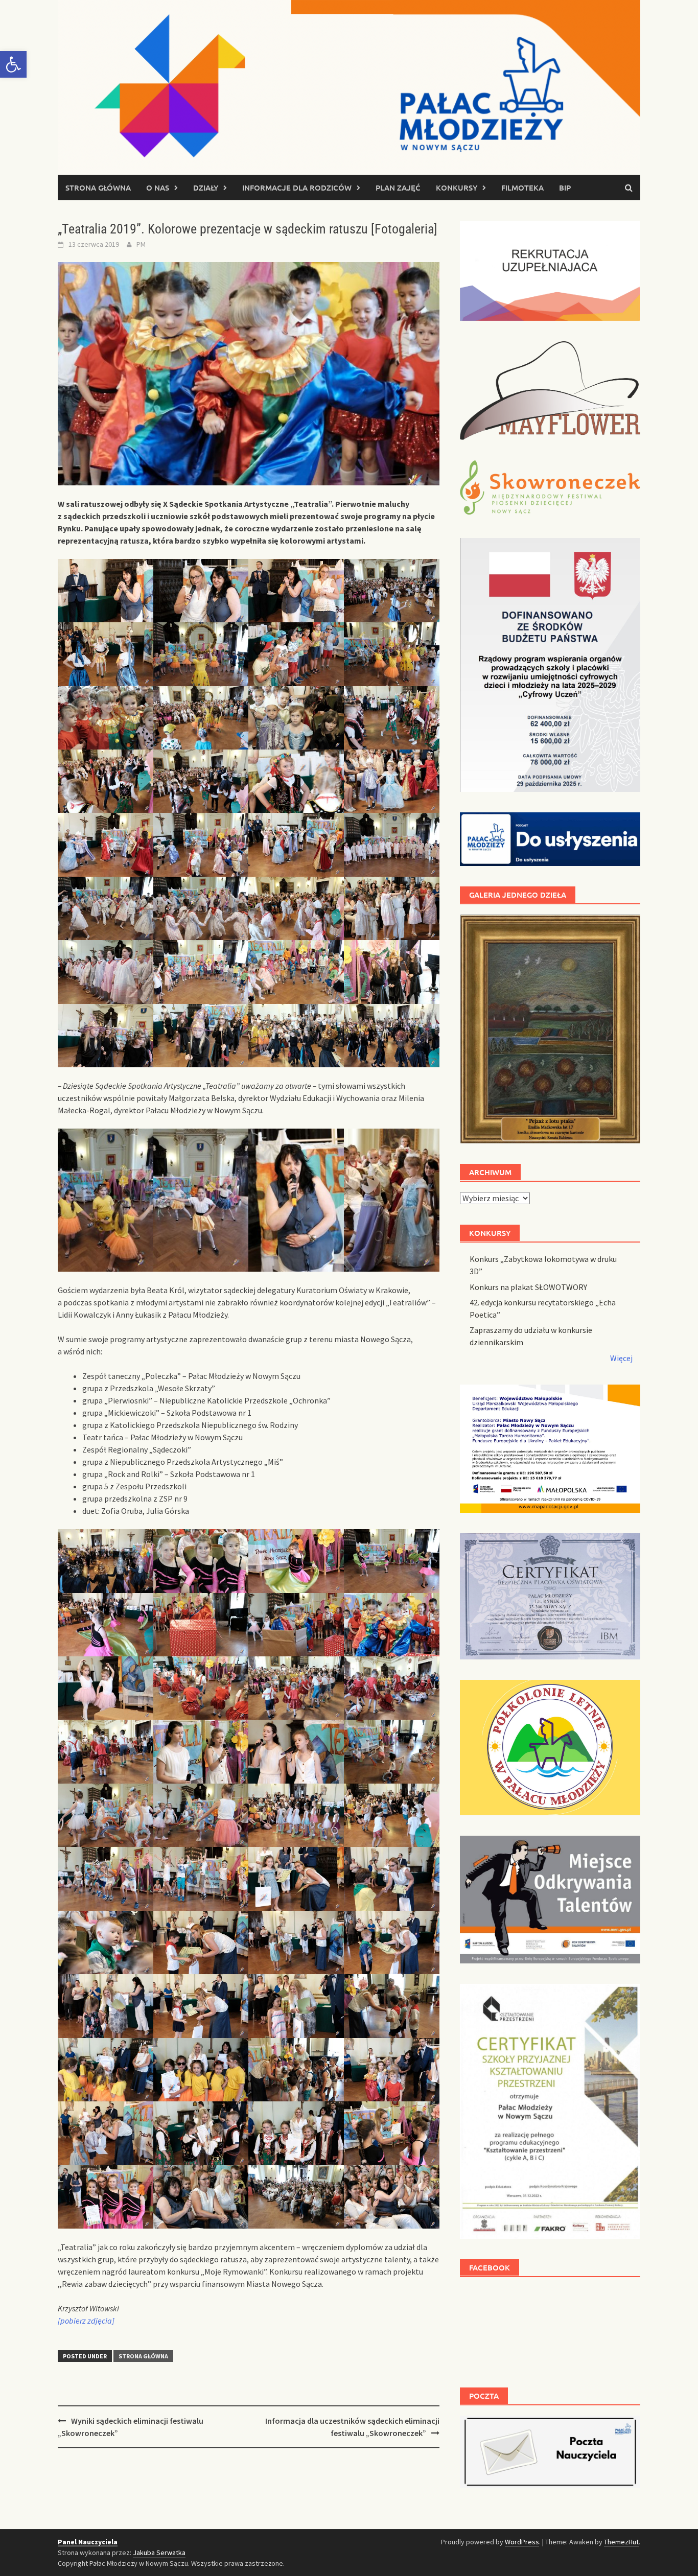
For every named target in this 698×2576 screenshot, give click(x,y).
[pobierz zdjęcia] (86, 2321)
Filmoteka (522, 188)
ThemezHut (621, 2542)
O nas (158, 188)
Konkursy (457, 188)
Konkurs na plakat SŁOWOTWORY (528, 1287)
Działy (206, 188)
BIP (565, 188)
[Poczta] (550, 2451)
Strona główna (98, 188)
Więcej (621, 1358)
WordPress (522, 2542)
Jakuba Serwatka (159, 2552)
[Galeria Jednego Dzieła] (550, 1029)
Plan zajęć (398, 188)
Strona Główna (143, 2356)
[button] (13, 64)
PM (141, 244)
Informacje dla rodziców (297, 188)
